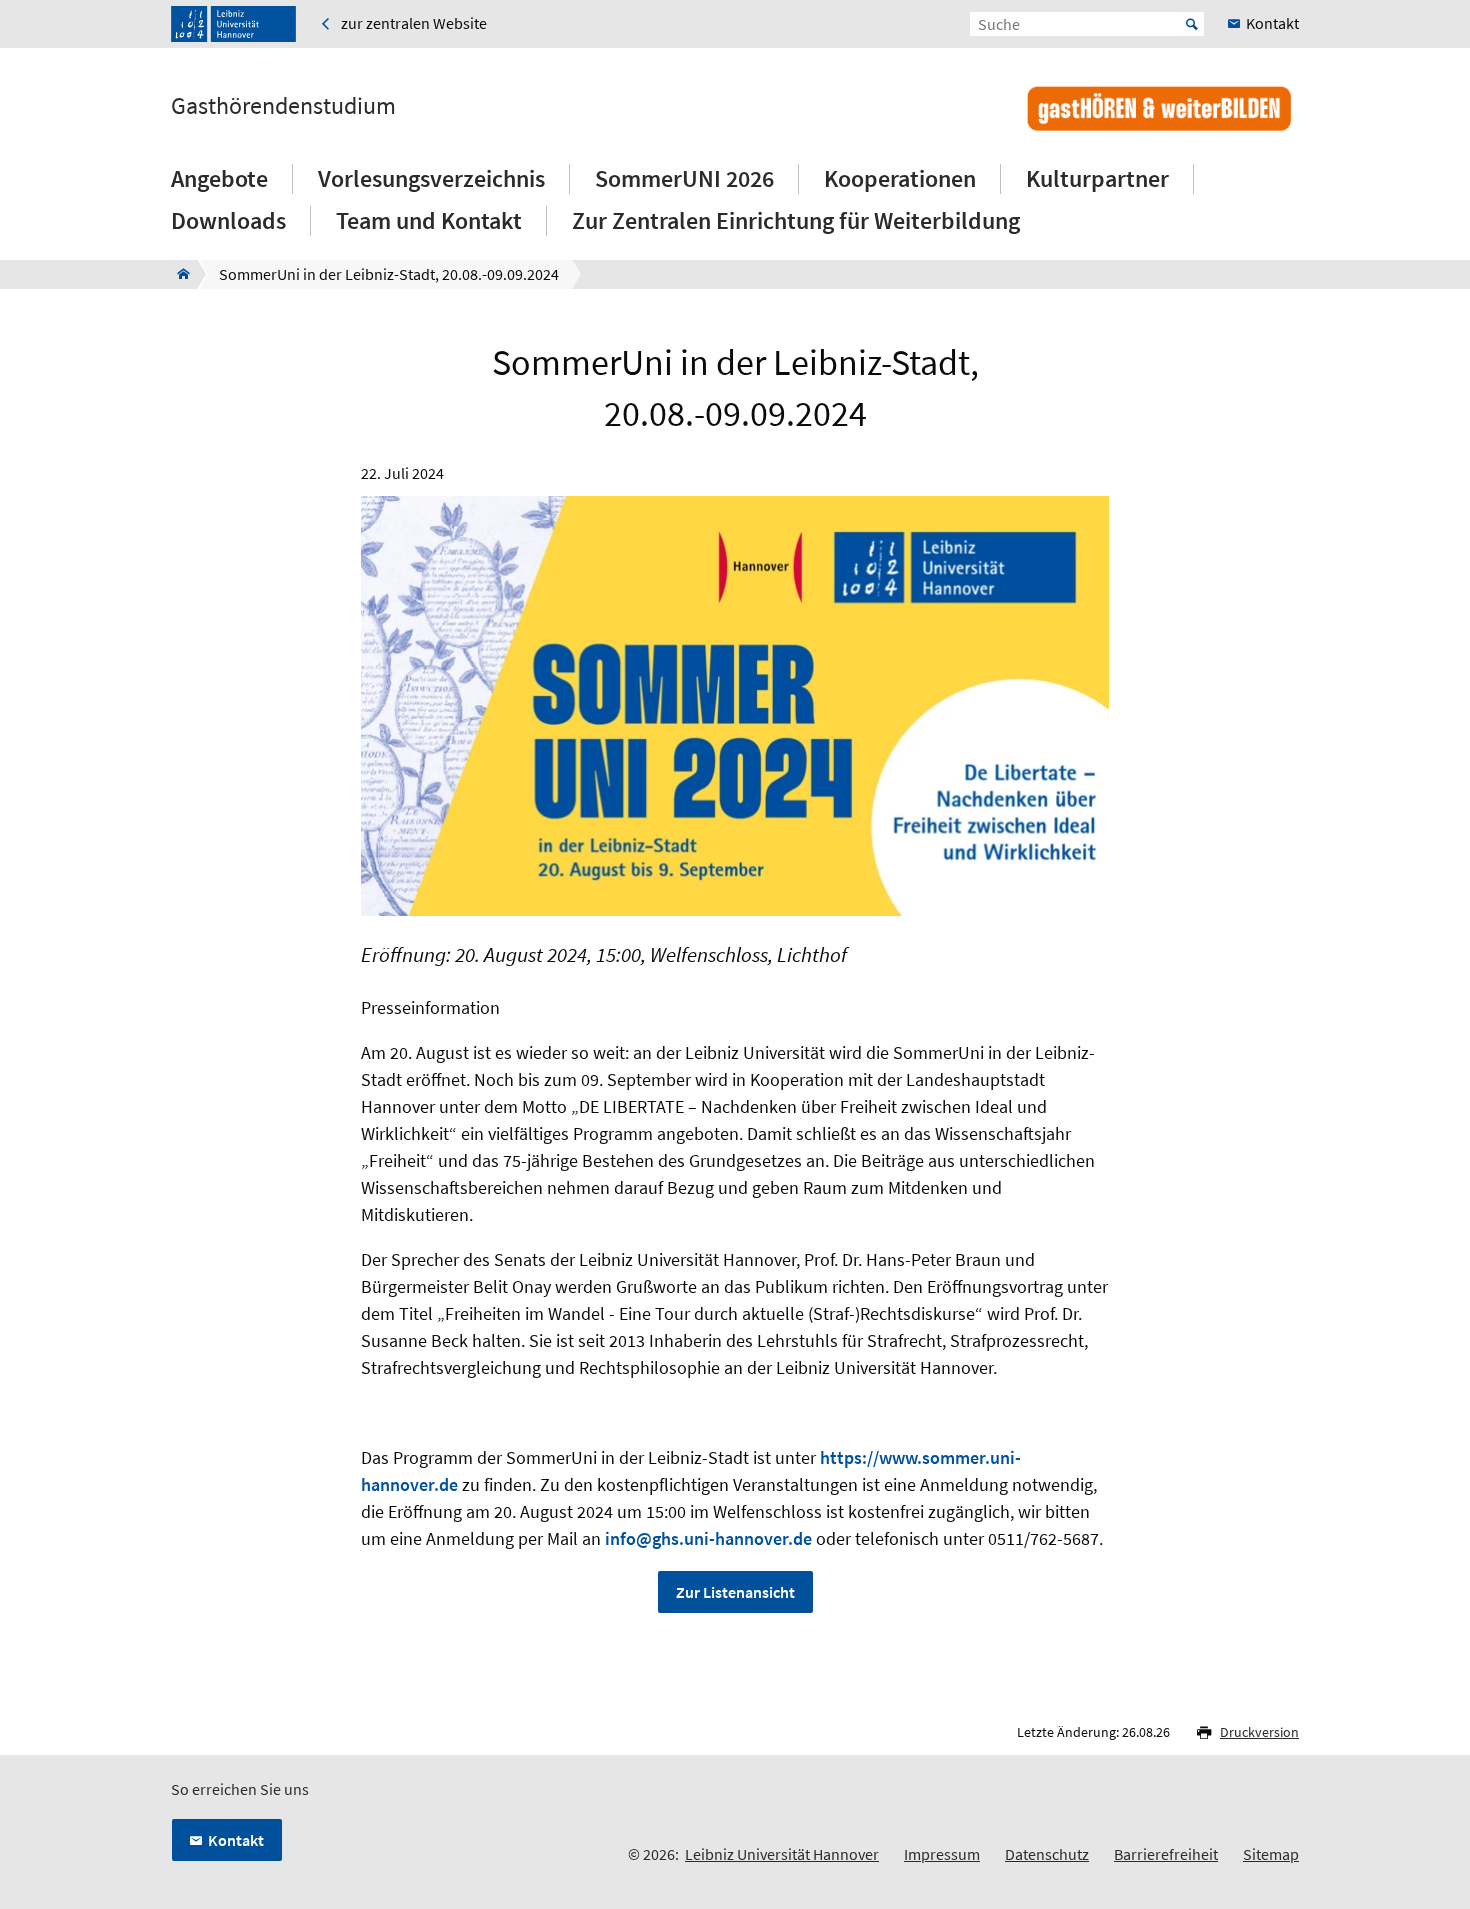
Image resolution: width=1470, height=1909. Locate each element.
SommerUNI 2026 (684, 178)
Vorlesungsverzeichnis (431, 178)
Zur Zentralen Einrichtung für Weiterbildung (796, 220)
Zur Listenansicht (735, 1592)
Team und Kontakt (429, 220)
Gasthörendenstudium (283, 106)
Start (1192, 24)
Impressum (942, 1854)
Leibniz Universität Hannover (782, 1854)
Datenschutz (1047, 1854)
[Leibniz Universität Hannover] (233, 24)
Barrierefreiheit (1166, 1854)
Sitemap (1271, 1854)
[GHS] (177, 274)
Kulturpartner (1097, 178)
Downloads (228, 220)
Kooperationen (900, 178)
